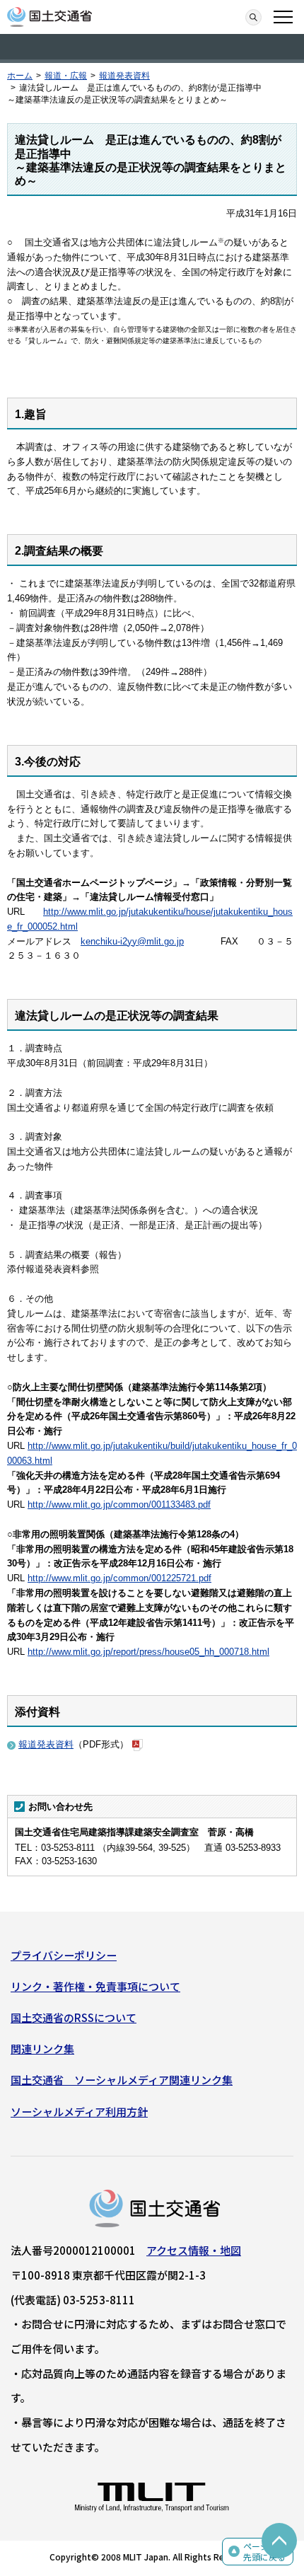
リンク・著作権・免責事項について (95, 1986)
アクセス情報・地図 (194, 2250)
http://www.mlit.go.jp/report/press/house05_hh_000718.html (148, 1652)
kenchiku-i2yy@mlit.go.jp (132, 941)
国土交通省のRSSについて (74, 2017)
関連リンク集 (42, 2049)
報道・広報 (66, 76)
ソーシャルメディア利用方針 (79, 2112)
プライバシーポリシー (64, 1955)
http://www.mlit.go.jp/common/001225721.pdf (119, 1578)
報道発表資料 (124, 76)
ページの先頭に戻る (264, 2552)
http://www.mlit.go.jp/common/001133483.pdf (119, 1504)
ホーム (20, 76)
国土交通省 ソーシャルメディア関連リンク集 (122, 2080)
